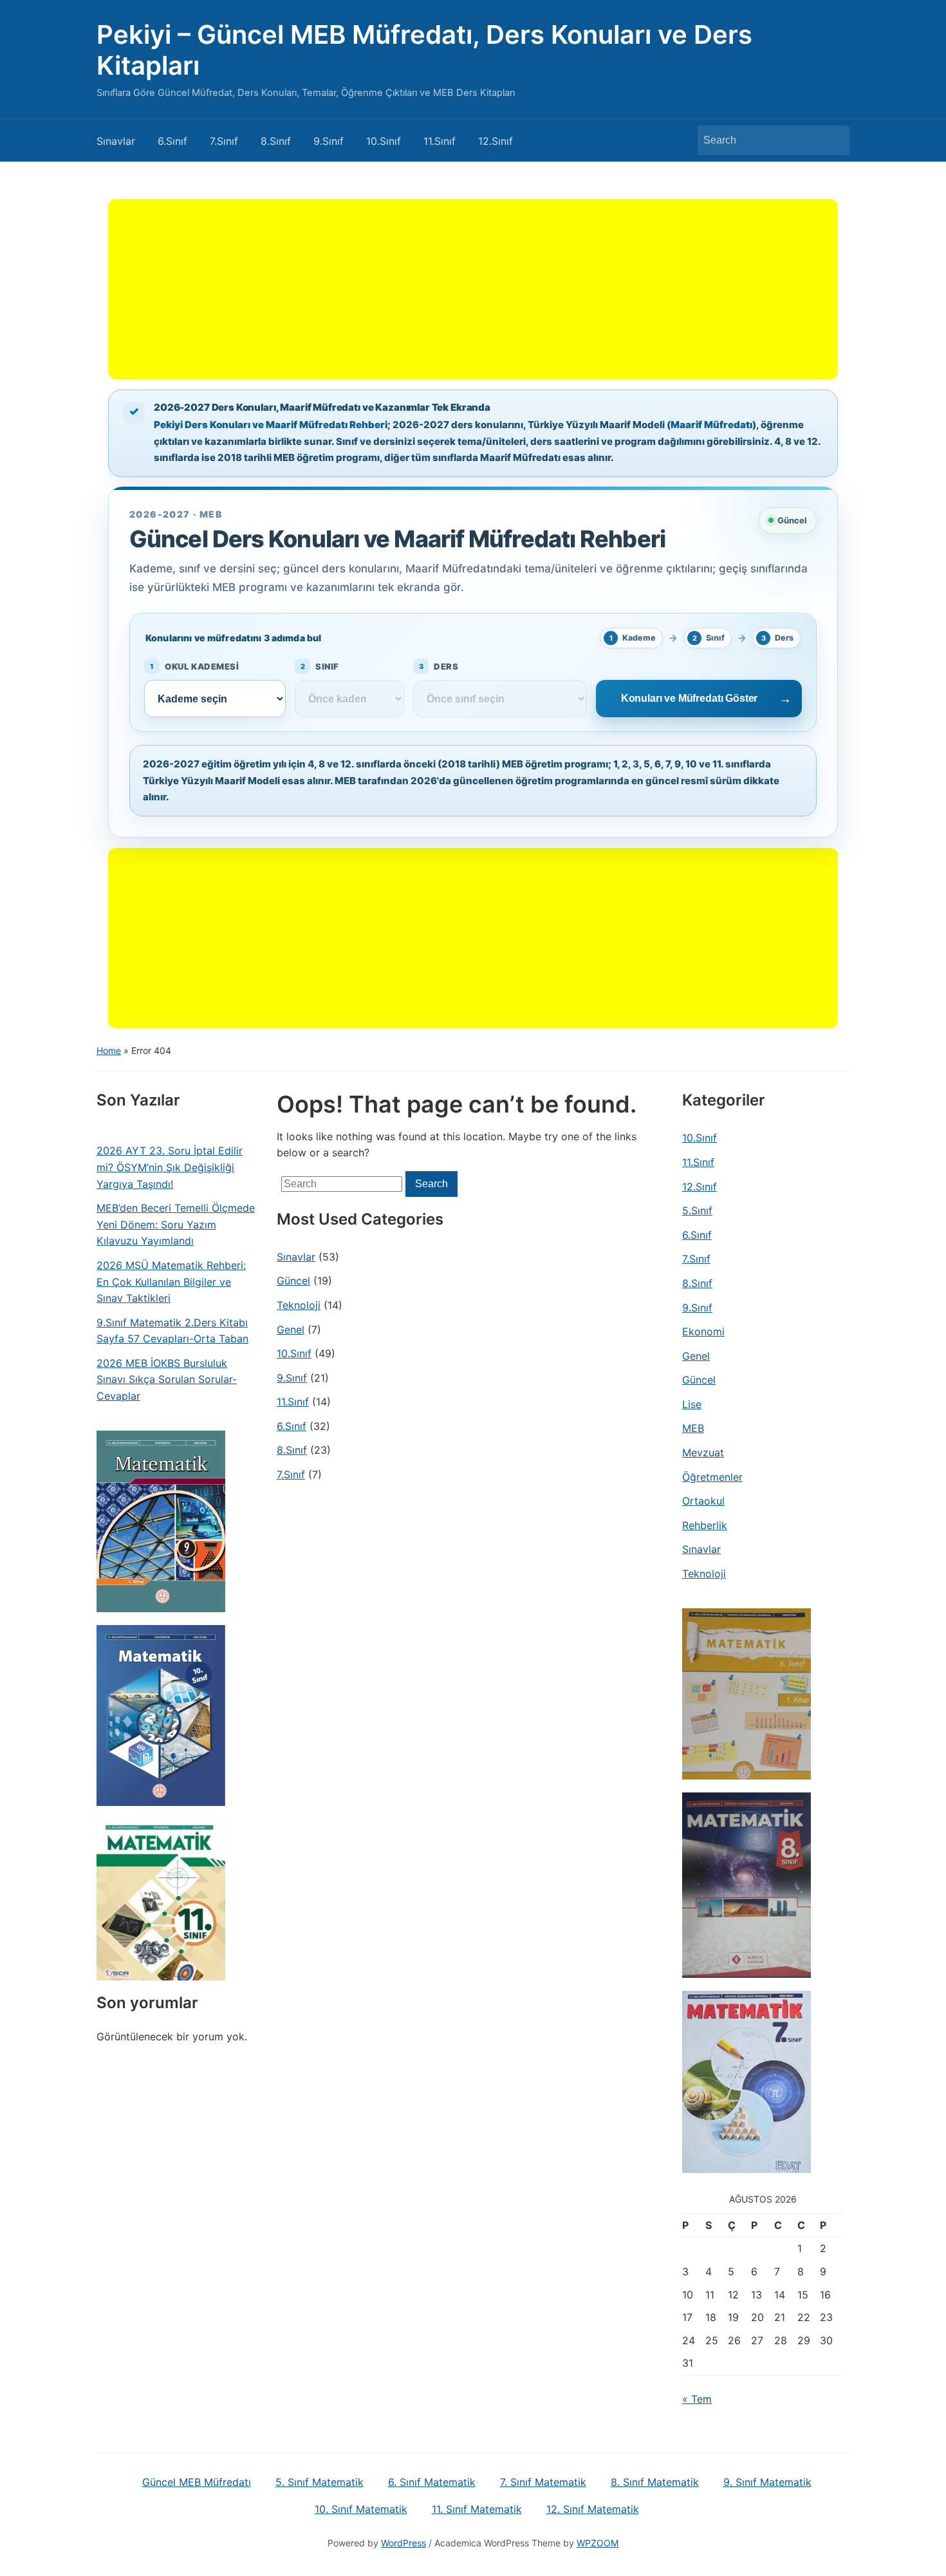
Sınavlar (116, 141)
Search (833, 140)
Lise (692, 1404)
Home (109, 1050)
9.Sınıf (329, 141)
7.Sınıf (224, 141)
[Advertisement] (473, 289)
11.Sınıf (440, 141)
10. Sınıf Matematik (361, 2509)
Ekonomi (703, 1331)
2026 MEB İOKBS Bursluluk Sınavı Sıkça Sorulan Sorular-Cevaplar (167, 1379)
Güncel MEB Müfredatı (197, 2482)
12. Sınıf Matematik (593, 2509)
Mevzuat (703, 1453)
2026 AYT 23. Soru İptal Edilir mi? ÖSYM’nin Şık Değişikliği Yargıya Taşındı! (170, 1167)
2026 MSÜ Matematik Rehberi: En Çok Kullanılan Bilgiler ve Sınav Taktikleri (171, 1282)
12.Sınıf (496, 141)
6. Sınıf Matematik (432, 2482)
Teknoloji (299, 1305)
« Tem (697, 2399)
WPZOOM (598, 2543)
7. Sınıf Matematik (543, 2482)
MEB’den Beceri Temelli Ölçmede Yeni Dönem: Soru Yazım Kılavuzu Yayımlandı (176, 1224)
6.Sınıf (172, 141)
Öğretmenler (712, 1477)
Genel (291, 1330)
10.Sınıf (384, 141)
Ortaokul (703, 1501)
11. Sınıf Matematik (477, 2509)
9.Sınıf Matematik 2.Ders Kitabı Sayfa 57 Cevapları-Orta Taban (172, 1331)
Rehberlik (705, 1525)
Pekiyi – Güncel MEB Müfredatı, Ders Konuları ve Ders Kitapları (424, 50)
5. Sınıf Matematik (320, 2482)
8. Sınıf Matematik (655, 2482)
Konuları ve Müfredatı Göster (690, 698)
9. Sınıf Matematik (767, 2482)
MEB (693, 1428)
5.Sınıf (697, 1210)
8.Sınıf (276, 141)
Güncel (293, 1281)
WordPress (403, 2543)
